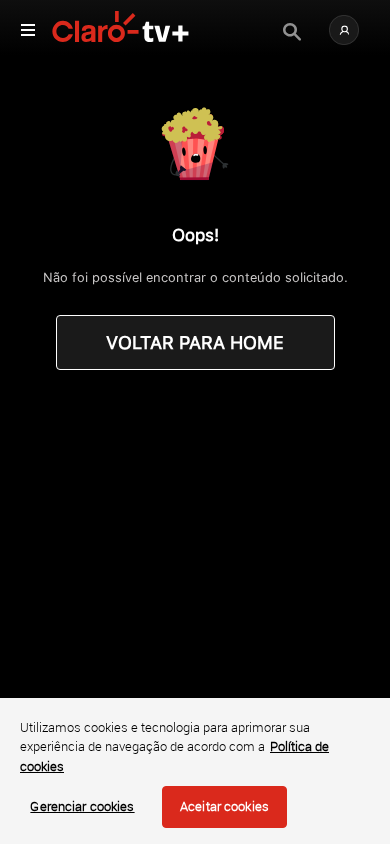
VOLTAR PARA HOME (195, 342)
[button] (344, 30)
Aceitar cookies (224, 806)
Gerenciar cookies (82, 806)
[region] (195, 771)
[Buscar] (292, 32)
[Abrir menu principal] (28, 30)
